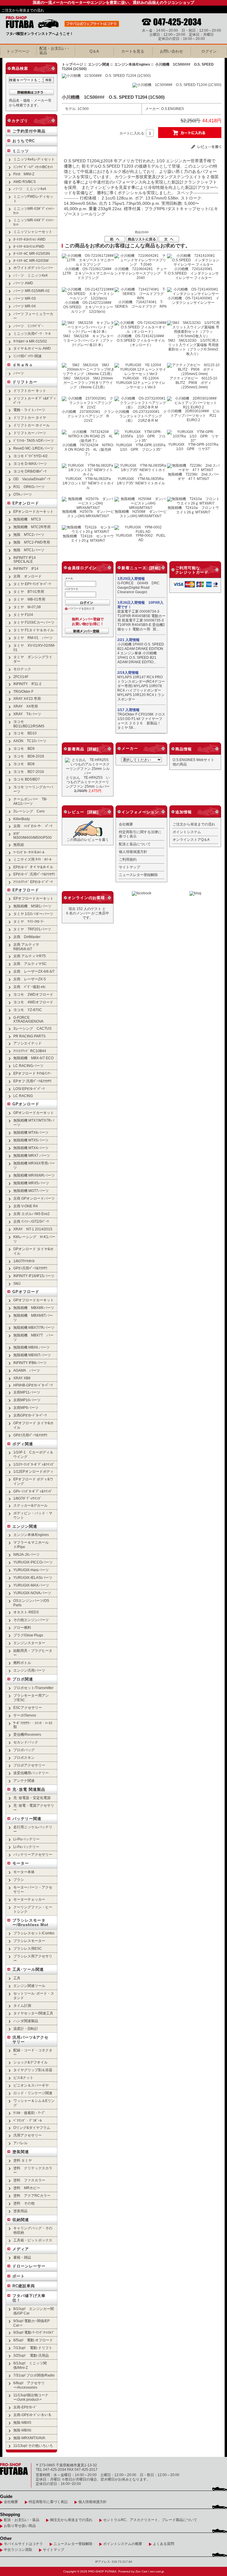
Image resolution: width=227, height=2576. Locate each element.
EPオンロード (26, 503)
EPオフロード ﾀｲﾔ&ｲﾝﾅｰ (32, 1073)
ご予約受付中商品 (29, 131)
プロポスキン (24, 1757)
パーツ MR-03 (25, 298)
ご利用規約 (128, 859)
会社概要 (126, 824)
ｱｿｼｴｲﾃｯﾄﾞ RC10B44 (30, 1051)
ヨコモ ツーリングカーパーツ (33, 789)
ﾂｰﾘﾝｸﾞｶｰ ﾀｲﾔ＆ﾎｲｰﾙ (29, 852)
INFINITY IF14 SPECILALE (25, 559)
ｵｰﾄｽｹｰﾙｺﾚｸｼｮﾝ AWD (29, 239)
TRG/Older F (23, 691)
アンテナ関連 (24, 1781)
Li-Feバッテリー (26, 1847)
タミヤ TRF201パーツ (32, 929)
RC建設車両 (24, 2286)
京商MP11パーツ (27, 1392)
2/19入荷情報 (128, 673)
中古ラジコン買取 (18, 2550)
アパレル (20, 2143)
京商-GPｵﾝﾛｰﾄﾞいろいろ (32, 2415)
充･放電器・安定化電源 (32, 1798)
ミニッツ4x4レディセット (34, 159)
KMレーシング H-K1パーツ (34, 1239)
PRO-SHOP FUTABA (102, 2571)
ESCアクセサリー (28, 1708)
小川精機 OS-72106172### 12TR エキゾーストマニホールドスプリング (89, 273)
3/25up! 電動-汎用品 (31, 2355)
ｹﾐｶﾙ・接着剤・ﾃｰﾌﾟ (29, 2113)
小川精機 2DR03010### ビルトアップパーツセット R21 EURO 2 (193, 415)
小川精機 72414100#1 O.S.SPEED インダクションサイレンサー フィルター (193, 273)
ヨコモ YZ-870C (28, 1010)
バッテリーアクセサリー (33, 1854)
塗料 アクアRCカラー (32, 2195)
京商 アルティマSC (30, 964)
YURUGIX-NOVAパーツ (32, 1593)
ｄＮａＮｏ (23, 365)
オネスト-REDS (26, 1612)
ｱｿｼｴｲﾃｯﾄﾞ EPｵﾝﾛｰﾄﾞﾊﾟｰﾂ (33, 882)
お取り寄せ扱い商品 (20, 2526)
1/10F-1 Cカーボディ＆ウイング (33, 1454)
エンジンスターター (29, 1643)
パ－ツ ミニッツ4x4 (30, 275)
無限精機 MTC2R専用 (32, 527)
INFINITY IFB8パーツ (30, 1363)
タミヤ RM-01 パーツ (33, 638)
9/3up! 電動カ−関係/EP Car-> (31, 2323)
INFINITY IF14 (26, 568)
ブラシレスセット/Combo (35, 1933)
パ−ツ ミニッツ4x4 (30, 189)
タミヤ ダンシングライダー (33, 659)
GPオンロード (26, 1104)
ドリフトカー (25, 382)
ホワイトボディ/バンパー (33, 268)
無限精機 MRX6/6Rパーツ (34, 1175)
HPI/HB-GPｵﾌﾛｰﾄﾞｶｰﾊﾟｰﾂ (33, 1385)
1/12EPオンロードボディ (33, 1471)
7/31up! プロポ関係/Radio (34, 2375)
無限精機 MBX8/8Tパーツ (33, 1318)
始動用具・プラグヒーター (33, 1653)
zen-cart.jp (157, 2571)
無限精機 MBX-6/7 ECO (33, 1058)
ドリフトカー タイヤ (30, 417)
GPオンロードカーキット (34, 1113)
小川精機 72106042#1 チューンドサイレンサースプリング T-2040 (141, 273)
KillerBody (22, 819)
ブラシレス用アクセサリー (33, 1958)
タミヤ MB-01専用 (29, 599)
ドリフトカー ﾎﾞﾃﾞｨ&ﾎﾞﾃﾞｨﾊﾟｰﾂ (34, 400)
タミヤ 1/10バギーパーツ (33, 914)
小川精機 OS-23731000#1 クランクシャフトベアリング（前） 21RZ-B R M (141, 416)
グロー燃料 (22, 1627)
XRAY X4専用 (26, 706)
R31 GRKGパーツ (29, 487)
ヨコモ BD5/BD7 (27, 779)
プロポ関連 (23, 1679)
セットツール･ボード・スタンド (34, 1996)
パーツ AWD (23, 283)
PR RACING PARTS (29, 1036)
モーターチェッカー (29, 1899)
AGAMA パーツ (27, 1370)
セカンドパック (26, 1742)
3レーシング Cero (29, 811)
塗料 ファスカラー (29, 2180)
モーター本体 (24, 1872)
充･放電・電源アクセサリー (34, 1808)
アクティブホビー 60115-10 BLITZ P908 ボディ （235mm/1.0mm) (195, 383)
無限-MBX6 (22, 2430)
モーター (21, 1863)
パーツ (19, 373)
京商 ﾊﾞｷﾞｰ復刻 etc (29, 987)
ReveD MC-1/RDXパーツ (33, 448)
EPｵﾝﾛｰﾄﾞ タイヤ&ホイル (33, 867)
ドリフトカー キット (30, 391)
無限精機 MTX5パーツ (31, 1140)
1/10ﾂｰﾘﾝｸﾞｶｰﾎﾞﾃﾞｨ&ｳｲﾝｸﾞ (34, 1464)
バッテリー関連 (27, 1819)
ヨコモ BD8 (24, 764)
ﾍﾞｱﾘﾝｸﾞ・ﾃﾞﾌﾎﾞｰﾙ (27, 2120)
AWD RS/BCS (25, 182)
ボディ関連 (23, 1444)
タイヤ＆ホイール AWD (32, 348)
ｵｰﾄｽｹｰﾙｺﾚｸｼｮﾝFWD (29, 246)
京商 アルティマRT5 (30, 956)
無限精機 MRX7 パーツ (32, 1155)
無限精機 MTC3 (27, 519)
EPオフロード (26, 890)
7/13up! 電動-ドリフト (33, 2348)
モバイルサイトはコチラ (23, 2544)
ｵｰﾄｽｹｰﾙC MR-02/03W (31, 261)
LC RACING (23, 1096)
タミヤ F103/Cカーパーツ (34, 622)
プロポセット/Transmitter (33, 1688)
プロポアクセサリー (29, 1765)
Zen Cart (141, 2571)
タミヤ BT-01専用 (29, 592)
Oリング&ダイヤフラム (32, 2128)
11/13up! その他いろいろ (33, 2446)
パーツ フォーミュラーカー (33, 316)
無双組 (19, 845)
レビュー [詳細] (83, 812)
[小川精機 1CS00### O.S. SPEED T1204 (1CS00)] (106, 76)
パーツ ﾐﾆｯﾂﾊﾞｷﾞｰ (28, 326)
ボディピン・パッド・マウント (33, 1515)
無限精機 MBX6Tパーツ (32, 1355)
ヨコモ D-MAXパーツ (30, 464)
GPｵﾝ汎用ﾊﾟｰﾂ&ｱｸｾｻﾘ (30, 1268)
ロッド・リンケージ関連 (33, 2093)
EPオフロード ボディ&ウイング (33, 1481)
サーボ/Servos (25, 1715)
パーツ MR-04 (25, 306)
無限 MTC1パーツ (29, 550)
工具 (17, 1978)
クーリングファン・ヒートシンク (33, 1909)
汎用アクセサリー (27, 2135)
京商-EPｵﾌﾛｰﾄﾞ (25, 2407)
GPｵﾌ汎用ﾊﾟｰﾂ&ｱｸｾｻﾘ (30, 1435)
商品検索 (20, 68)
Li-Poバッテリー (26, 1839)
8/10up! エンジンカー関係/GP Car (34, 2311)
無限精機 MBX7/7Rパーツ (34, 1327)
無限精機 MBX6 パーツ (31, 1347)
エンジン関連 (25, 1526)
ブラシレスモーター (29, 1941)
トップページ (72, 64)
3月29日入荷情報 (131, 579)
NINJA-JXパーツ (26, 1554)
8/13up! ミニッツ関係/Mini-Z (30, 2365)
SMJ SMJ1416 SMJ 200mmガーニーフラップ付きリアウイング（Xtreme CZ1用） (88, 383)
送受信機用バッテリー (31, 1773)
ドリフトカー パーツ (30, 433)
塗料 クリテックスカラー (33, 2170)
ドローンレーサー (29, 2266)
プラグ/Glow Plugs (28, 1635)
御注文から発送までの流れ (71, 2520)
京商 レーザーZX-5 (30, 979)
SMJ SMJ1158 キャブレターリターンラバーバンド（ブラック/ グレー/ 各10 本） (88, 340)
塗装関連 (21, 2152)
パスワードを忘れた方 (81, 609)
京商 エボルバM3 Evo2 (31, 1214)
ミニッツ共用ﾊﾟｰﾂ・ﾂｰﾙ (32, 334)
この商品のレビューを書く (88, 840)
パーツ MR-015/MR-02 (31, 291)
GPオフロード (26, 1292)
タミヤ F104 (23, 615)
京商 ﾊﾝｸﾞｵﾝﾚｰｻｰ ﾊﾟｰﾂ (33, 826)
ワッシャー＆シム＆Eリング (34, 2103)
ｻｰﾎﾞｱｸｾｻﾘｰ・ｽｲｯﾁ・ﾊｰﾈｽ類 (33, 1725)
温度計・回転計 (26, 2028)
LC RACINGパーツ (28, 1066)
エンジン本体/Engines (132, 64)
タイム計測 (22, 2005)
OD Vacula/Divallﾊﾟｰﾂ (32, 479)
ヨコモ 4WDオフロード (33, 1002)
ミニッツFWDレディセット (33, 199)
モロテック (22, 669)
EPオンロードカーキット (33, 511)
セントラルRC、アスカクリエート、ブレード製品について (150, 2520)
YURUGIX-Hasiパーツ (31, 1570)
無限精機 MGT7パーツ (31, 1191)
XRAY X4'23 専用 (27, 699)
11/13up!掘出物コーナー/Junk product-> (31, 2397)
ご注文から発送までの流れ (23, 10)
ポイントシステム (187, 832)
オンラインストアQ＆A (191, 840)
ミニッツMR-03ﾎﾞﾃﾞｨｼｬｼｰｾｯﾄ (34, 211)
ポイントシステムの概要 (123, 2544)
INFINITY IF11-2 (27, 684)
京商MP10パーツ (27, 1400)
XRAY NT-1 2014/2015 (33, 1229)
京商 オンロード (27, 576)
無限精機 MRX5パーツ (31, 1183)
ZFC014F (21, 677)
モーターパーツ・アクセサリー (33, 1889)
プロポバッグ (24, 1750)
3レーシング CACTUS (32, 1028)
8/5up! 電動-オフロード (33, 2340)
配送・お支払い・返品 (22, 2520)
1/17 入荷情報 (128, 710)
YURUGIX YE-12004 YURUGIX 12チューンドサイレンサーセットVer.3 (141, 383)
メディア (21, 2249)
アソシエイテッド (27, 1043)
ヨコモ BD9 (24, 748)
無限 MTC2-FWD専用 (32, 542)
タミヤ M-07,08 (27, 607)
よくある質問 (163, 2544)
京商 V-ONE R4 (26, 1206)
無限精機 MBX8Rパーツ (34, 1308)
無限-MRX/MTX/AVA (29, 2438)
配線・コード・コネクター (33, 2052)
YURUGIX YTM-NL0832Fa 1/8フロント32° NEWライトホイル (89, 483)
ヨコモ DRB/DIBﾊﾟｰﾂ (30, 471)
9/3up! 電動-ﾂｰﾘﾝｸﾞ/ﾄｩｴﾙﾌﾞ (34, 2332)
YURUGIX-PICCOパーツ (33, 1562)
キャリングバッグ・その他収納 (33, 2230)
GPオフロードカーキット (34, 1300)
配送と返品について (135, 844)
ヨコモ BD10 (25, 733)
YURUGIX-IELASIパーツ (33, 1577)
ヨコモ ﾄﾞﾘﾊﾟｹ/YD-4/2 (30, 456)
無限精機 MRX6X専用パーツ (34, 1165)
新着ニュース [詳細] (141, 568)
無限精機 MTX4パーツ (31, 1148)
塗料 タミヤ (23, 2160)
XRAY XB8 (22, 1378)
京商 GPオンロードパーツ (34, 1198)
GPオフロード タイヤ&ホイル (33, 1425)
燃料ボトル (22, 1663)
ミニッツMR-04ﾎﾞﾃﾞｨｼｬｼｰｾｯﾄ (34, 222)
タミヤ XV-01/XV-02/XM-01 (34, 648)
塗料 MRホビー (27, 2188)
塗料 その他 (24, 2203)
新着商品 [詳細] (83, 749)
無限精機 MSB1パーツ (32, 906)
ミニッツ (21, 151)
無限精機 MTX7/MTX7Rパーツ (34, 1122)
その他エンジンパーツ (31, 1620)
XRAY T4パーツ (27, 714)
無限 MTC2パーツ (29, 534)
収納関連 (21, 2220)
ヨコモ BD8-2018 (29, 756)
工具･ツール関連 (28, 1969)
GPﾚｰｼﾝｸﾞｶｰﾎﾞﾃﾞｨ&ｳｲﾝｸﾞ (33, 1491)
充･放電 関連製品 (29, 1789)
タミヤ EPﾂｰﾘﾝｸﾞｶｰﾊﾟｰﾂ (32, 584)
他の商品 (180, 764)
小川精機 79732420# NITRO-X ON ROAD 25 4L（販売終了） (88, 449)
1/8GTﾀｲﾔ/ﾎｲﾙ (24, 1261)
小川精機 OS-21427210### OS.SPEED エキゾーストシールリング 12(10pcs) (89, 307)
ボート (19, 2276)
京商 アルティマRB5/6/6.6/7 (26, 947)
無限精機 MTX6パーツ (31, 1132)
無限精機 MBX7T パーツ (33, 1337)
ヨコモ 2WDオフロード (33, 994)
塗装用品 (20, 2211)
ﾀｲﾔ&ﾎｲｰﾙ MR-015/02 (30, 341)
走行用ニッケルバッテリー (33, 1829)
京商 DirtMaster (27, 937)
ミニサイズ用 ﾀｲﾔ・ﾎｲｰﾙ (32, 859)
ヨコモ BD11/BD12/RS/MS (29, 724)
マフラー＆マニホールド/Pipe (31, 1545)
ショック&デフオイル (30, 2062)
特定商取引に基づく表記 (48, 2502)
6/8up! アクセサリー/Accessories (29, 2385)
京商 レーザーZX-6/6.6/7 (34, 971)
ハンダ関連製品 (26, 2021)
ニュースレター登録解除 (138, 875)
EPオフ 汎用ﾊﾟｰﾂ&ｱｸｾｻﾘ (32, 1081)
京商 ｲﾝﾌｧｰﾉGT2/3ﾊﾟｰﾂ (31, 1221)
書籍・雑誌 (22, 2257)
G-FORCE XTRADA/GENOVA (28, 1019)
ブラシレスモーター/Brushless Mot (30, 1923)
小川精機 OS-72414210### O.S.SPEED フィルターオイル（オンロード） (142, 340)
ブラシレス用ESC (28, 1948)
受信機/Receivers (27, 1734)
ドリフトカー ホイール (31, 425)
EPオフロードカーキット (33, 898)
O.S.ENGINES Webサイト (193, 760)
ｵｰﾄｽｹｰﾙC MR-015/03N (32, 253)
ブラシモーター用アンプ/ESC (31, 1698)
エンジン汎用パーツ (29, 1670)
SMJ (17, 1283)
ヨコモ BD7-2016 (29, 772)
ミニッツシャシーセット (33, 232)
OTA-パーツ (23, 494)
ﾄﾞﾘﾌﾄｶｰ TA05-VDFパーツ (34, 441)
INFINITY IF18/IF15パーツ (34, 1276)
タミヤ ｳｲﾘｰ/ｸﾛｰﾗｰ (29, 921)
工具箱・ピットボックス (33, 2240)
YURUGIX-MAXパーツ (31, 1585)
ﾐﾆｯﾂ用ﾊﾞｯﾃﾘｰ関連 (27, 356)
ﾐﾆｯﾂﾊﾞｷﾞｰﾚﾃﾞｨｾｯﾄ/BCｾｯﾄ (33, 167)
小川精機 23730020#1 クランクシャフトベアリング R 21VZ (88, 416)
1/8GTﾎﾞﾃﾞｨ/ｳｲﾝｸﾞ (27, 1498)
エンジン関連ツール (29, 1986)
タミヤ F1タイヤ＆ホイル (34, 630)
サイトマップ (129, 867)
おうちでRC (24, 141)
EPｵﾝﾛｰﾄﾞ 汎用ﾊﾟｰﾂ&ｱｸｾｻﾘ (34, 874)
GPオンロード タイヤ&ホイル (33, 1251)
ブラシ (19, 1880)
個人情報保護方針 (133, 852)
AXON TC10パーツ (30, 741)
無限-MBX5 (22, 2422)
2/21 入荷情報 (128, 640)
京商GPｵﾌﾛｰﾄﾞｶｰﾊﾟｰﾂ (30, 1415)
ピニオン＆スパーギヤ (31, 2085)
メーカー (130, 748)
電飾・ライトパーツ (29, 410)
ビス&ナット (23, 2078)
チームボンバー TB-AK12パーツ (30, 801)
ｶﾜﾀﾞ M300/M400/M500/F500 (33, 836)
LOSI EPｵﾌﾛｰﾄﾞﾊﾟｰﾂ (29, 1089)
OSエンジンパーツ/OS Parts (31, 1603)
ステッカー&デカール (30, 1505)
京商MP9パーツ (26, 1408)
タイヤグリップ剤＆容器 (33, 2070)
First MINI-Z (24, 174)
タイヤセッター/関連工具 (33, 2013)
